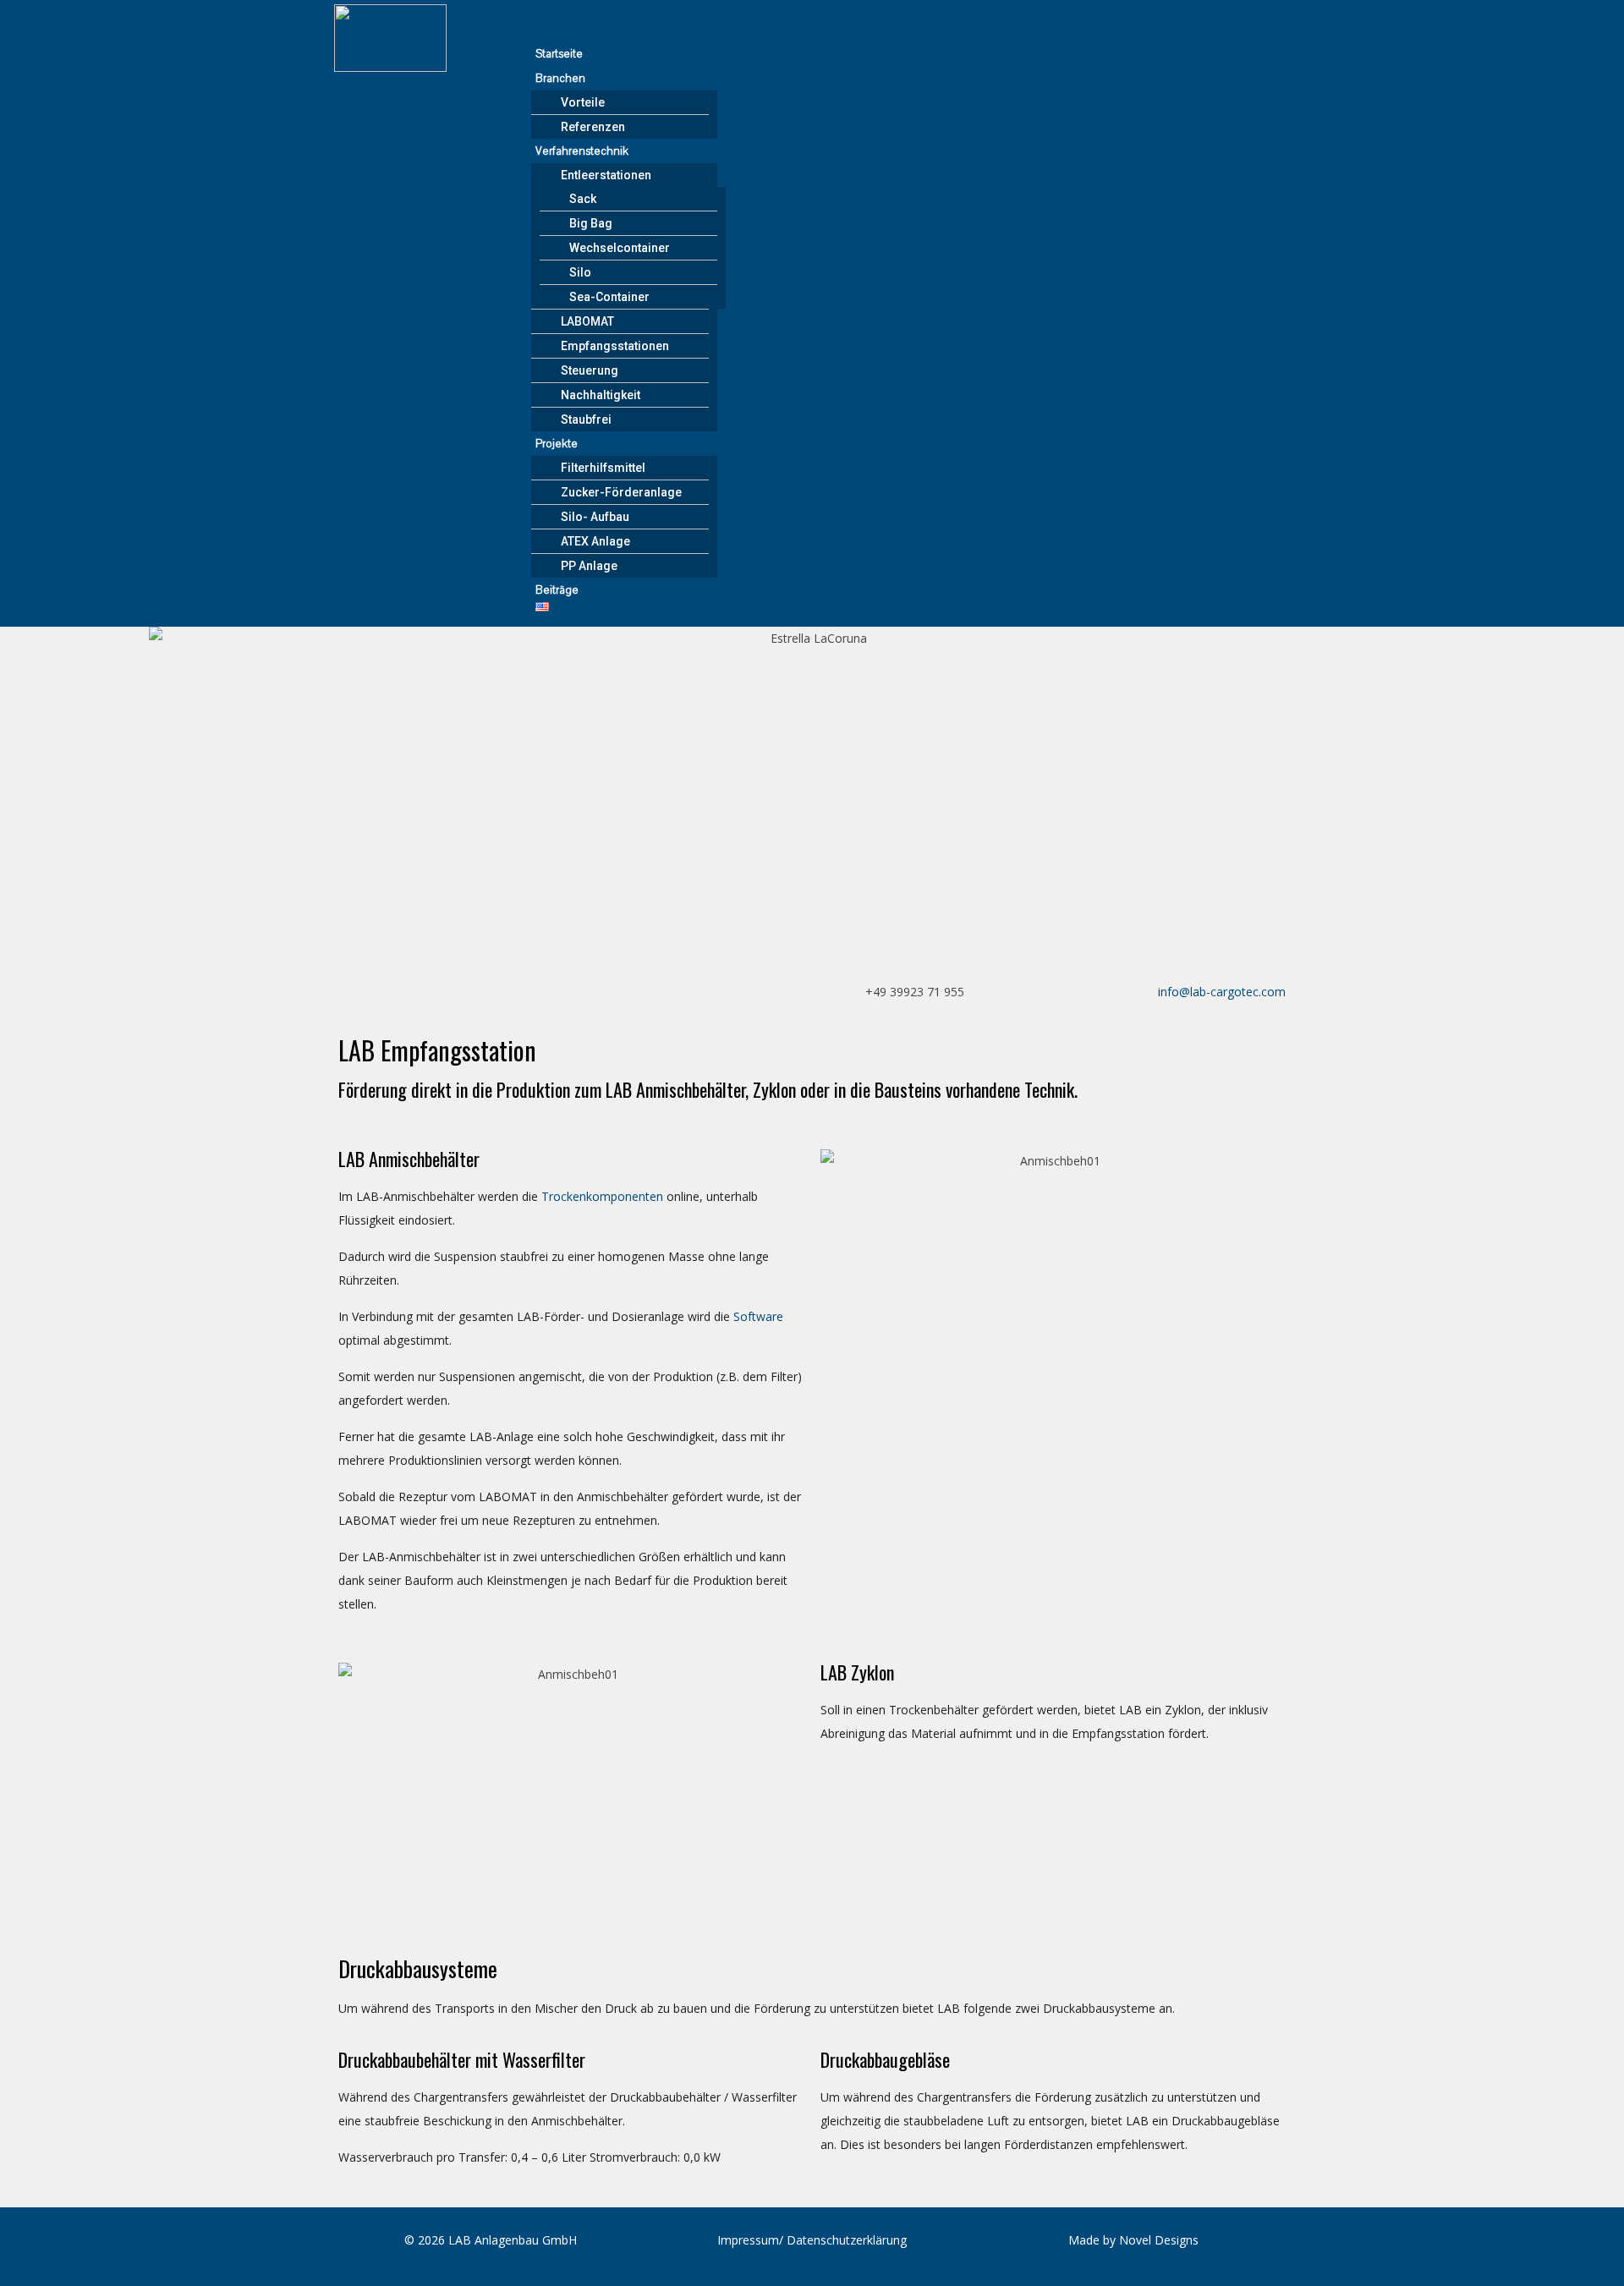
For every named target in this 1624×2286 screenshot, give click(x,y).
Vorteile (583, 102)
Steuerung (590, 370)
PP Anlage (589, 566)
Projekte (557, 444)
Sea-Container (609, 297)
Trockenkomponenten (602, 1196)
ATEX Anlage (595, 541)
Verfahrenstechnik (582, 151)
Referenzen (593, 127)
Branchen (560, 79)
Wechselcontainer (620, 248)
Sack (583, 199)
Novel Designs (1159, 2240)
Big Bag (591, 223)
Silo (580, 272)
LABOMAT (587, 321)
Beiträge (557, 590)
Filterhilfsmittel (603, 468)
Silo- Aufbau (595, 517)
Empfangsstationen (615, 346)
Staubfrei (586, 419)
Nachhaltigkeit (601, 395)
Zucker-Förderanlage (621, 492)
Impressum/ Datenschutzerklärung (812, 2240)
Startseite (559, 54)
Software (758, 1316)
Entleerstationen (606, 175)
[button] (908, 30)
